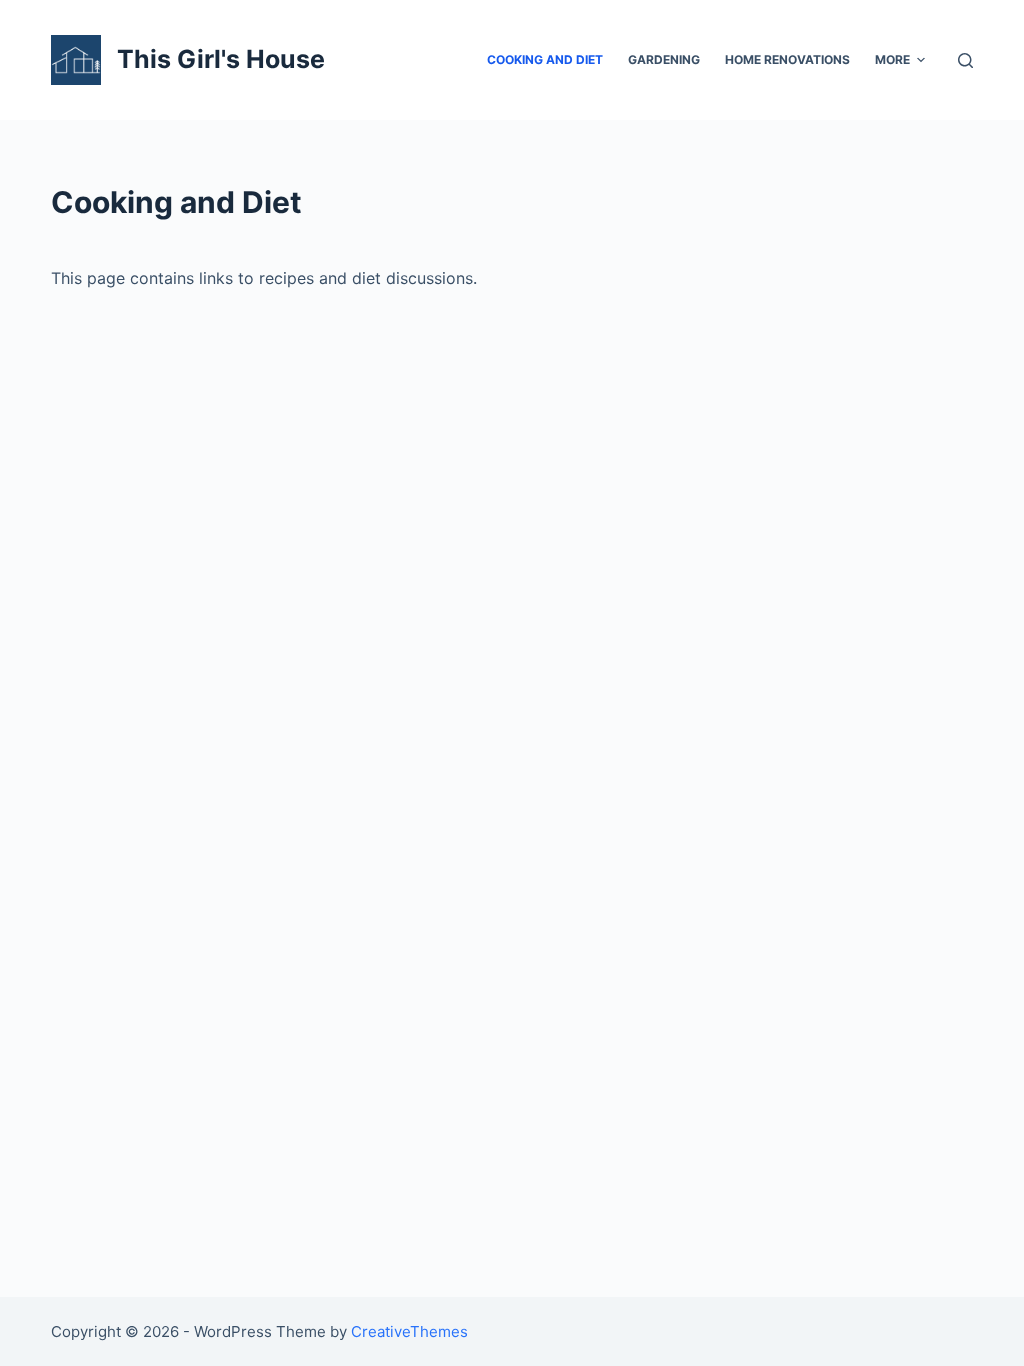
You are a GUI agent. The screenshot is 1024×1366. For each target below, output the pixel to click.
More (892, 59)
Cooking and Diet (545, 59)
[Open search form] (965, 60)
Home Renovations (787, 59)
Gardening (664, 59)
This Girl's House (221, 59)
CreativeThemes (409, 1331)
